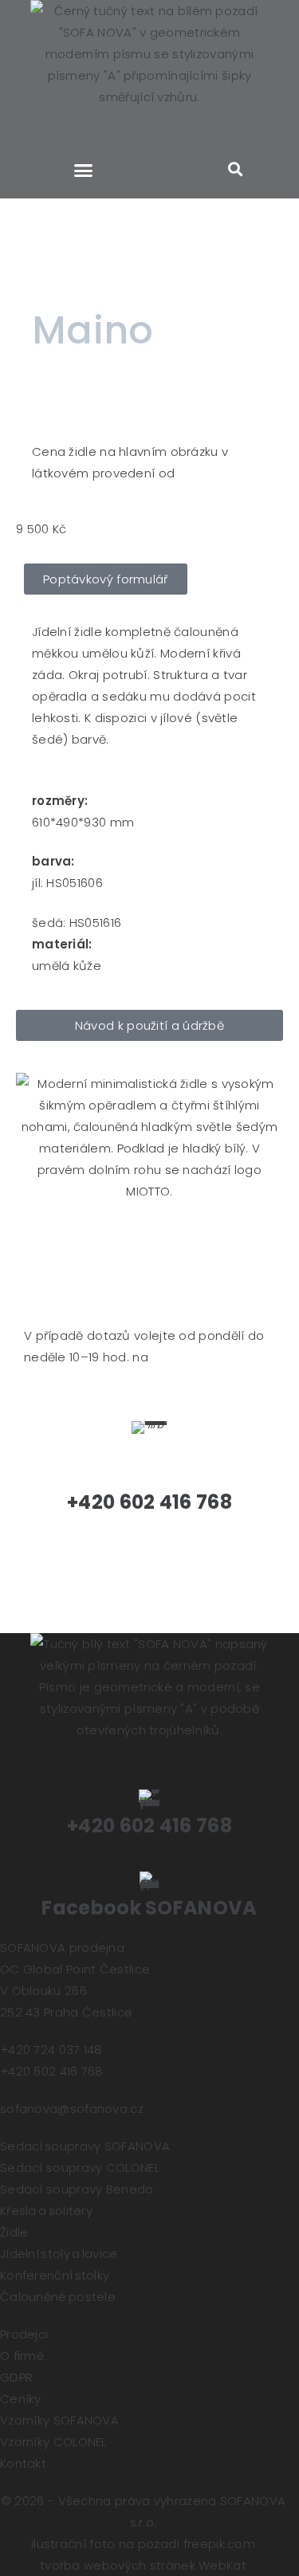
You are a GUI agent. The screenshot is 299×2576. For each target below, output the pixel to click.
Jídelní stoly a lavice (59, 2254)
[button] (84, 171)
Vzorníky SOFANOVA (59, 2420)
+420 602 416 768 (149, 1826)
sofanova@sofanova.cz (72, 2109)
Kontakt (23, 2463)
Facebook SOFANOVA (149, 1908)
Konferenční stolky (55, 2275)
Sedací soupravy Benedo (77, 2189)
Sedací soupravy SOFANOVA (85, 2146)
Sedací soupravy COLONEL (80, 2168)
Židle (14, 2232)
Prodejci (24, 2334)
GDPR (16, 2377)
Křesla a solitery (46, 2211)
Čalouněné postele (58, 2297)
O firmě (22, 2356)
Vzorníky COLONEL (53, 2442)
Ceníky (21, 2399)
